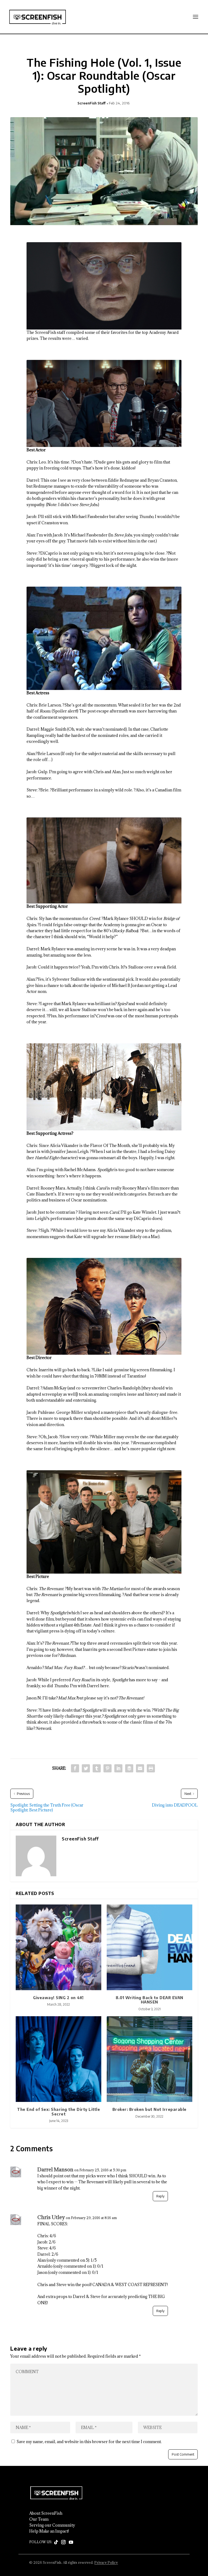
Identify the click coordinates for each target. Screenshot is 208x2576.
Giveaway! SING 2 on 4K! (58, 1998)
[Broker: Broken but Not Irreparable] (149, 2059)
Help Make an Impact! (49, 2531)
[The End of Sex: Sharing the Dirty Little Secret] (58, 2059)
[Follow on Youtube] (71, 2542)
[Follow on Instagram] (63, 2542)
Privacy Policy (106, 2562)
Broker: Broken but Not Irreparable (149, 2109)
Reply (160, 2196)
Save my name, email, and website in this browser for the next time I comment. (89, 2442)
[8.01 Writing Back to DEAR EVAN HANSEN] (149, 1947)
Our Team (39, 2519)
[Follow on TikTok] (56, 2542)
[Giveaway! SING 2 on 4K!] (58, 1947)
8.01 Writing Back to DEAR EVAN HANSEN (149, 2000)
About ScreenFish (46, 2513)
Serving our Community (52, 2525)
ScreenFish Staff (92, 103)
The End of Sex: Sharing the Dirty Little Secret (58, 2112)
